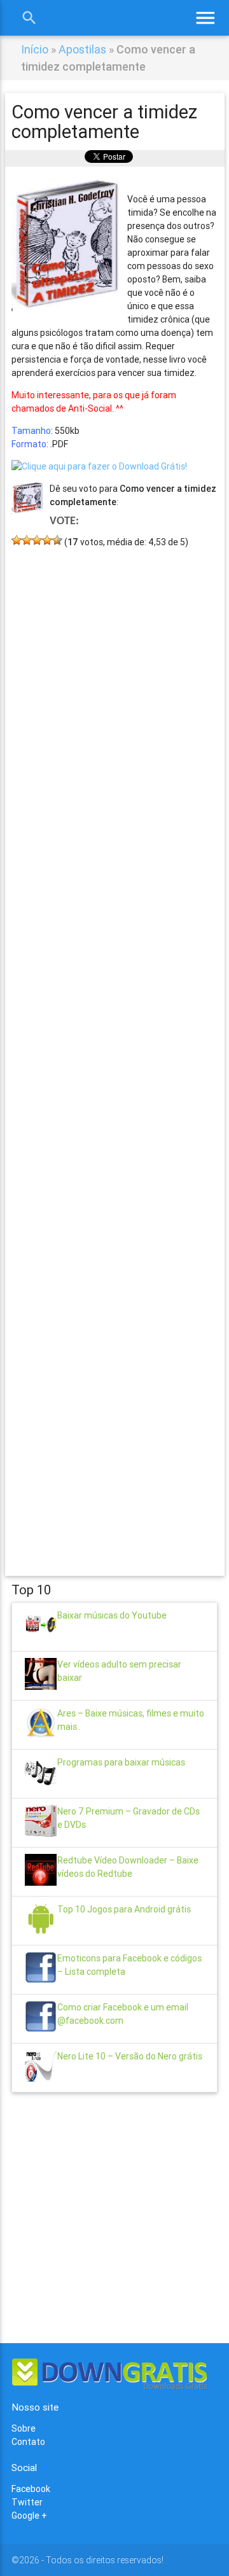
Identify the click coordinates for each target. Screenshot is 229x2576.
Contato (28, 2442)
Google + (29, 2516)
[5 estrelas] (57, 540)
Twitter (27, 2502)
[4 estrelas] (47, 540)
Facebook (31, 2489)
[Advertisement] (114, 1043)
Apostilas (82, 49)
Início (35, 49)
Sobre (24, 2428)
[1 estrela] (17, 540)
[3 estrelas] (37, 540)
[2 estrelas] (27, 540)
